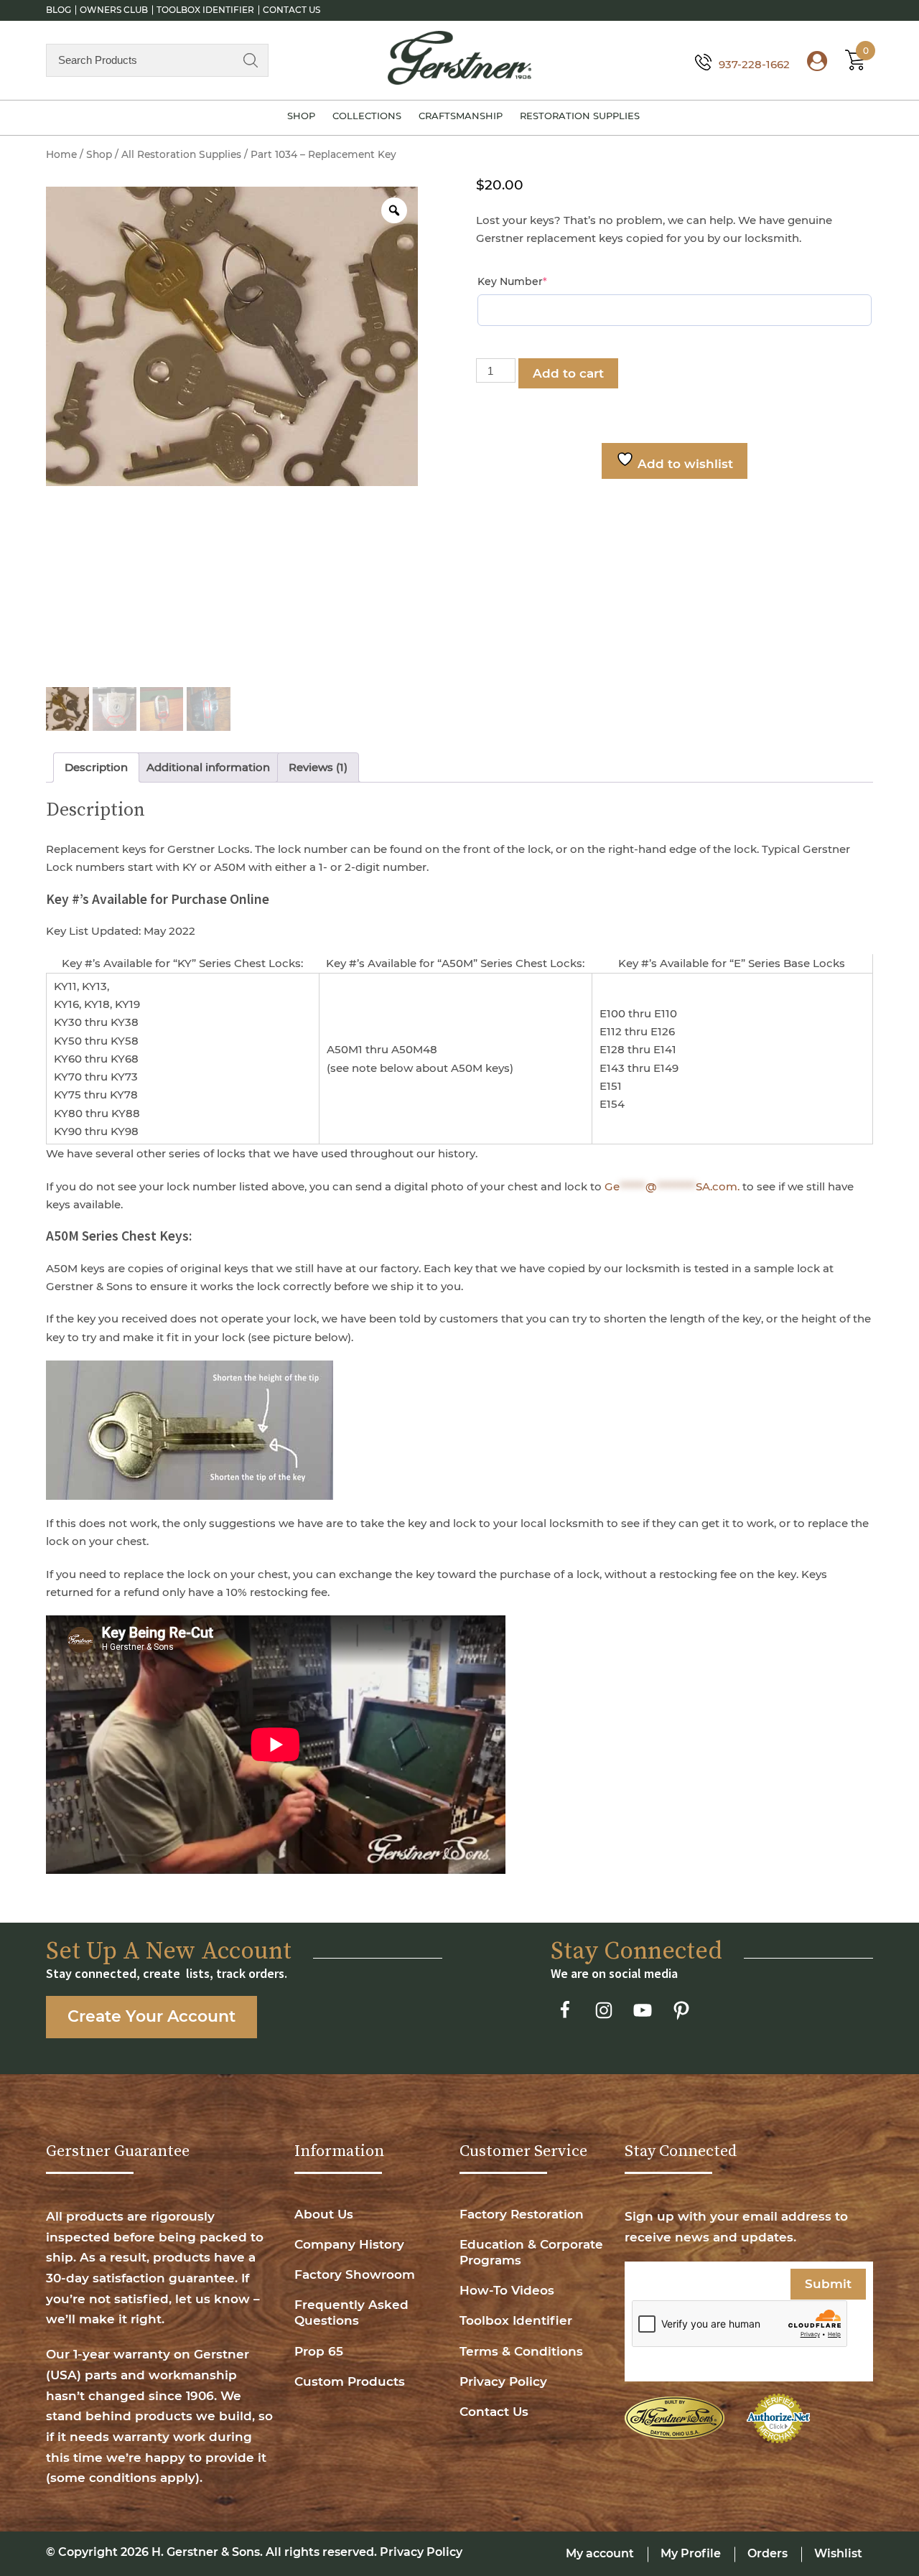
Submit (828, 2284)
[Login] (810, 64)
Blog (59, 10)
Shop (301, 116)
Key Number (538, 281)
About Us (324, 2214)
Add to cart (568, 373)
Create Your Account (151, 2016)
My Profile (691, 2553)
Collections (367, 116)
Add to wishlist (684, 464)
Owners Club (114, 10)
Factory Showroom (355, 2274)
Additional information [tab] (208, 767)
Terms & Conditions (521, 2351)
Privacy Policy (503, 2381)
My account (600, 2553)
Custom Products (350, 2381)
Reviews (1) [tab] (318, 767)
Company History (349, 2244)
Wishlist (838, 2553)
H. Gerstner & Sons (206, 2552)
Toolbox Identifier (205, 10)
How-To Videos (507, 2290)
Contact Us (291, 10)
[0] (852, 64)
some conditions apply (123, 2478)
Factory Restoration (522, 2214)
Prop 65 (319, 2351)
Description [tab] (96, 767)
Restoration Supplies (580, 116)
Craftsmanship (461, 116)
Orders (768, 2553)
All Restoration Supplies (181, 154)
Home (61, 154)
